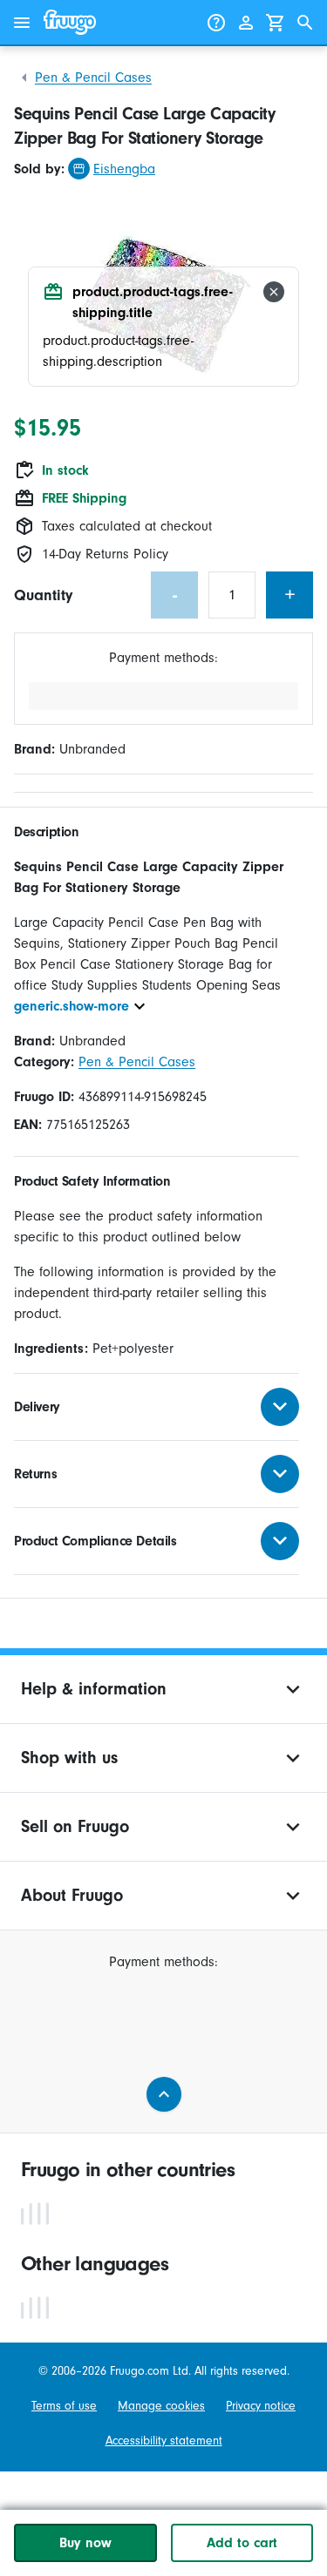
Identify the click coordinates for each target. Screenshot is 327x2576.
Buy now (85, 2543)
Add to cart (242, 2543)
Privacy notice (261, 2406)
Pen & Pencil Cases (93, 78)
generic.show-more (72, 1006)
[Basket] (276, 23)
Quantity (43, 595)
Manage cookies (161, 2406)
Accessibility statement (164, 2441)
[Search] (305, 23)
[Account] (246, 23)
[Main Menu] (22, 23)
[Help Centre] (216, 23)
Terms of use (64, 2406)
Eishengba (124, 169)
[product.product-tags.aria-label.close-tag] (274, 292)
